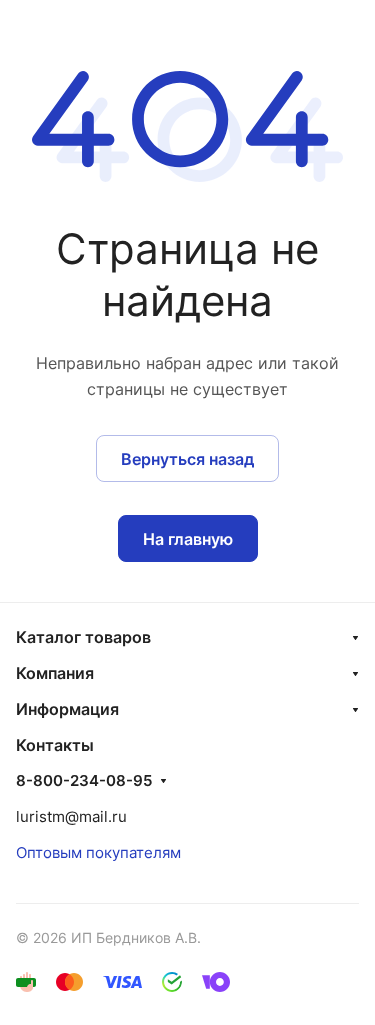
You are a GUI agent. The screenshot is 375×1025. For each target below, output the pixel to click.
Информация (67, 709)
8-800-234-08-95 (84, 781)
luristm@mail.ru (71, 816)
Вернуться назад (187, 459)
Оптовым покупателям (98, 852)
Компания (55, 673)
